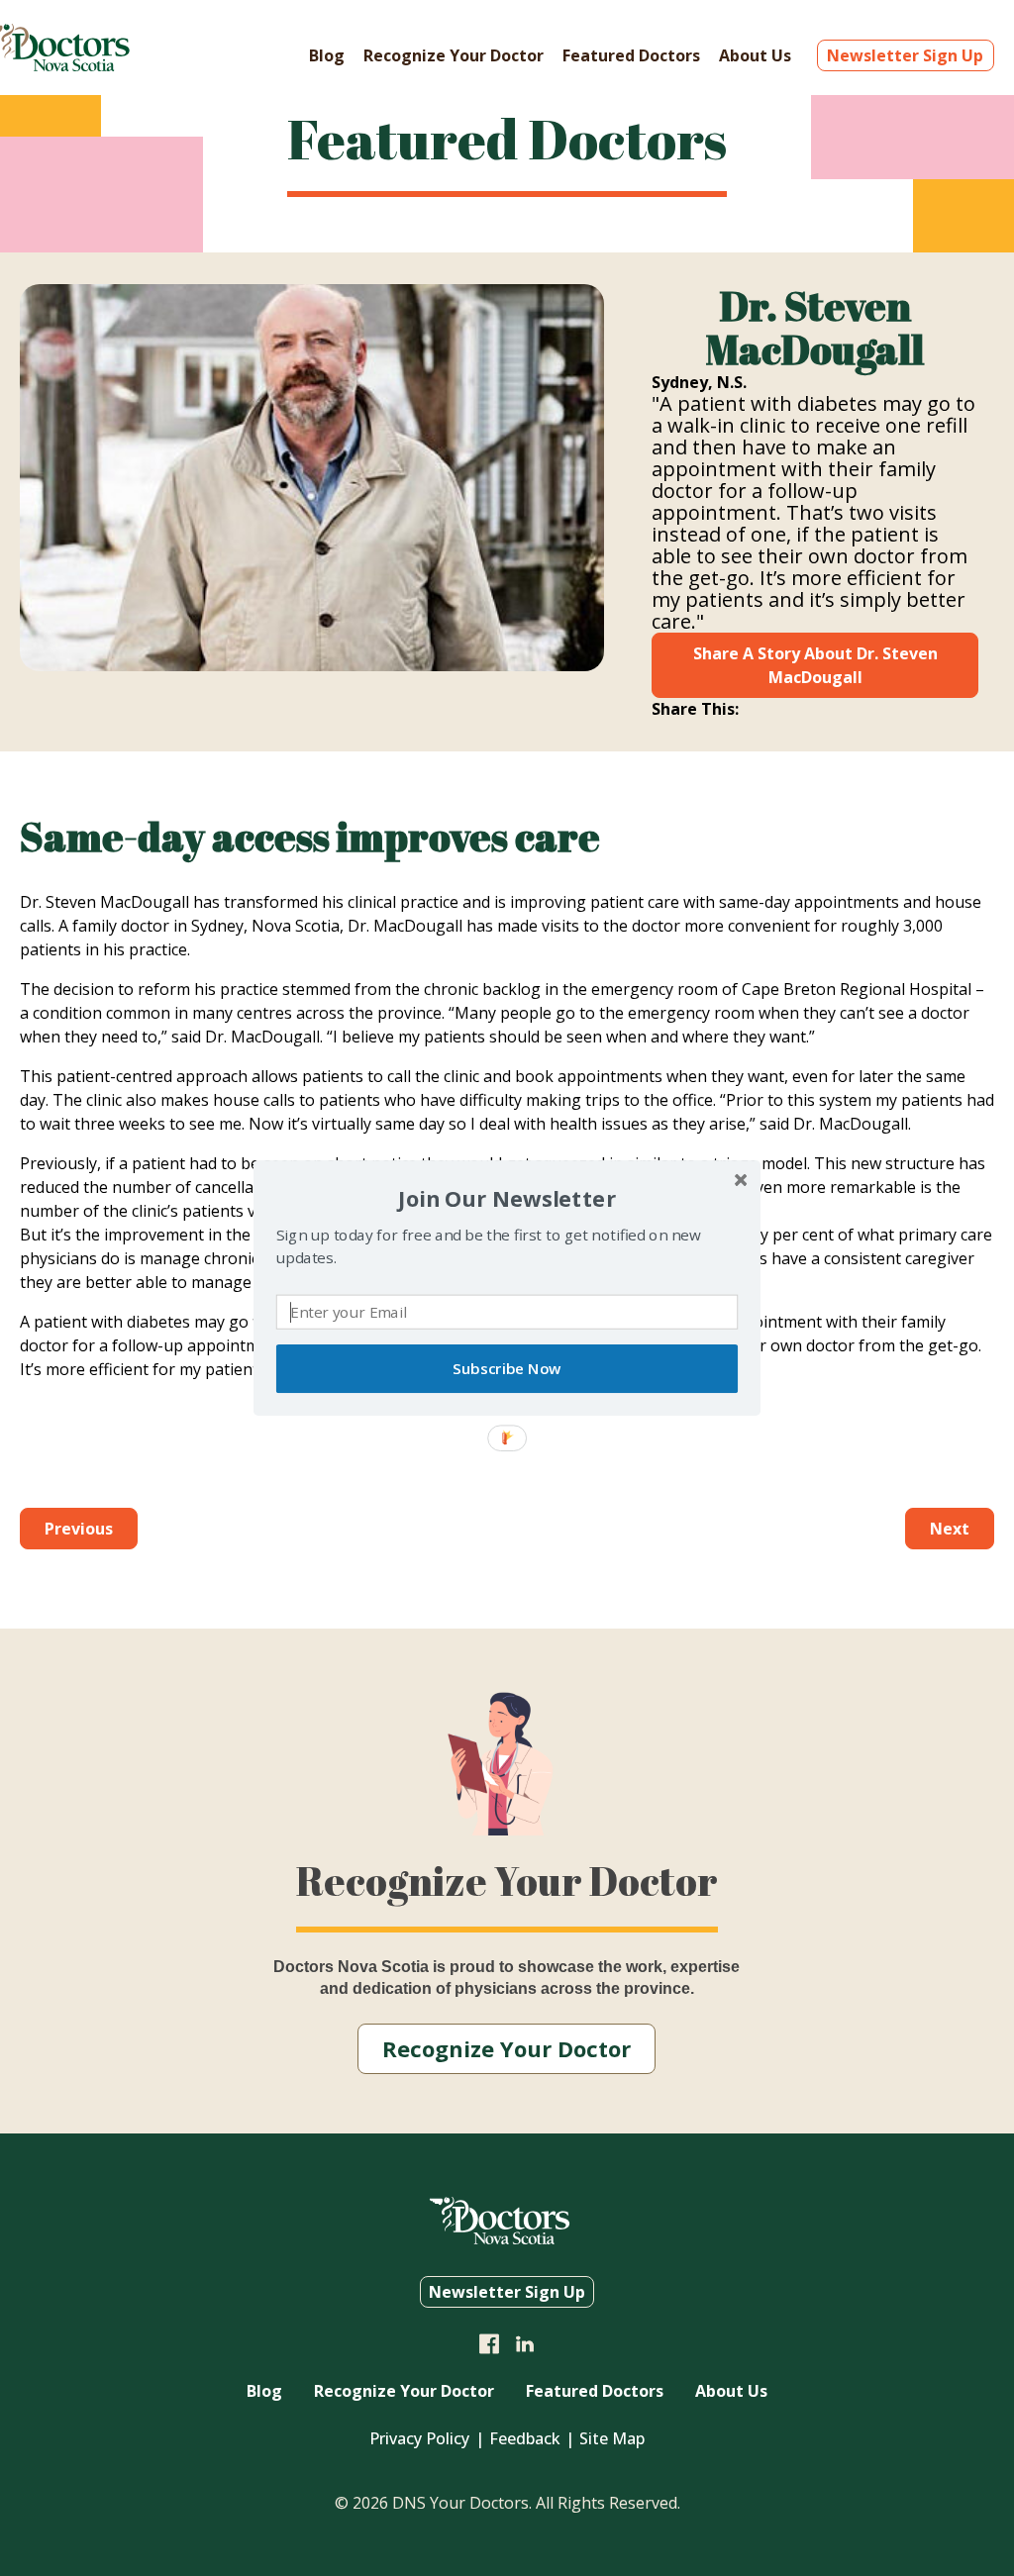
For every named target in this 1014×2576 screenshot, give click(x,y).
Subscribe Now (507, 1369)
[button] (507, 1198)
